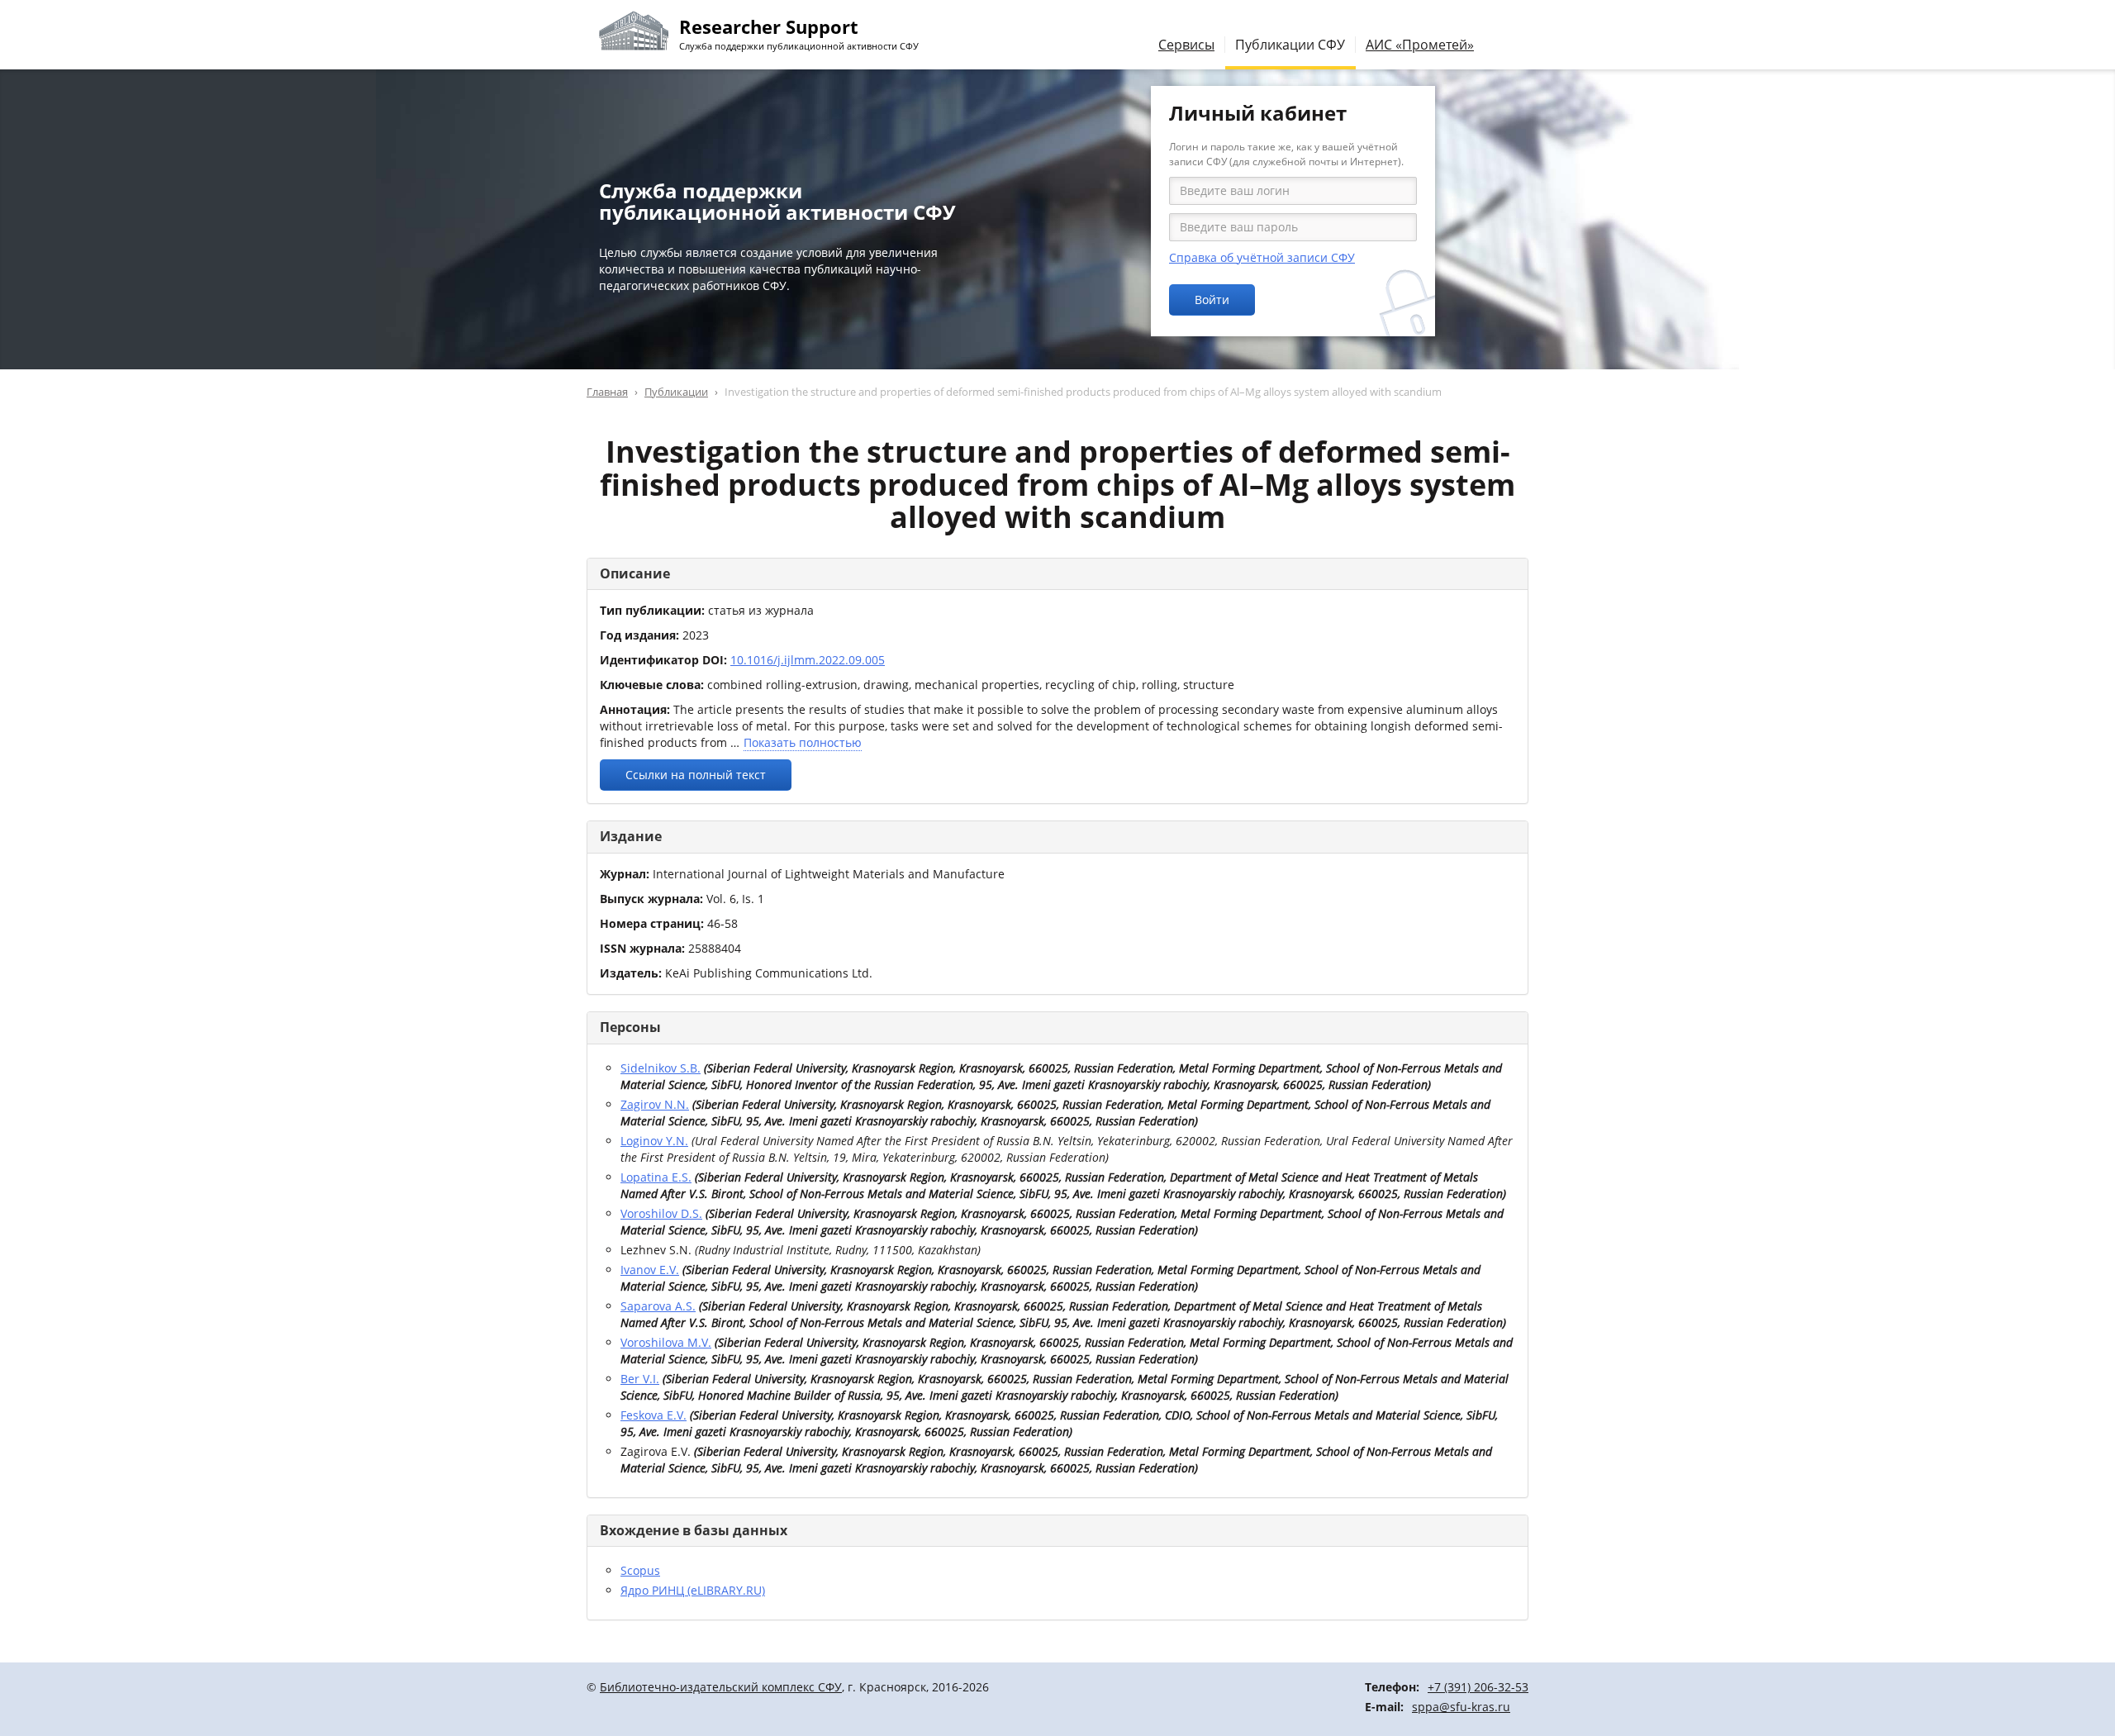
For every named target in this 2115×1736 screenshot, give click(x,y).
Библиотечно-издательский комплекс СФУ (721, 1687)
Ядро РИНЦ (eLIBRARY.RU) (693, 1590)
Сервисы (1186, 45)
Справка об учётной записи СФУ (1262, 257)
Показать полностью (803, 742)
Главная (607, 392)
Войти (1212, 300)
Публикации (676, 392)
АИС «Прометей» (1420, 45)
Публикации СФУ (1290, 45)
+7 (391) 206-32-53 (1478, 1687)
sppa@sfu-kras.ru (1461, 1707)
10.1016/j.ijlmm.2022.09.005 (808, 660)
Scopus (640, 1570)
